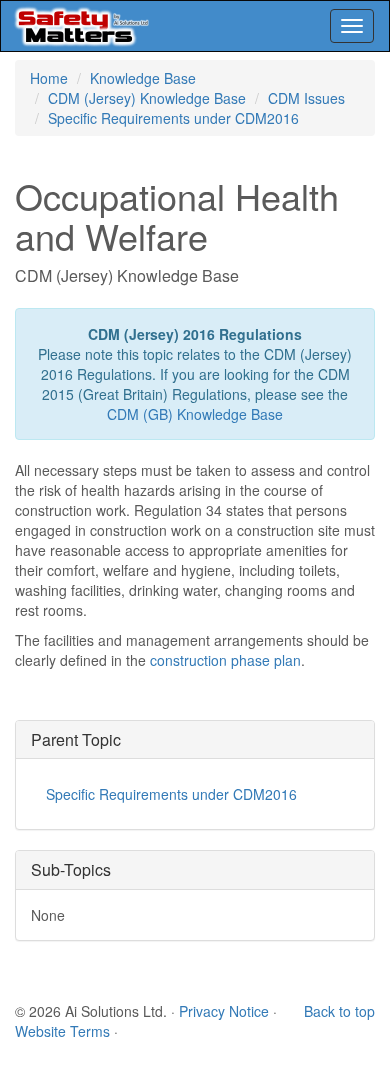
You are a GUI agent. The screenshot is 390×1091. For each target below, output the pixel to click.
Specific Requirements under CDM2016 (173, 118)
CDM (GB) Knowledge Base (195, 414)
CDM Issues (306, 98)
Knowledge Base (143, 78)
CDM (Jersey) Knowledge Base (147, 98)
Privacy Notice (224, 1011)
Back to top (339, 1011)
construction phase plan (225, 660)
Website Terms (62, 1031)
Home (49, 78)
